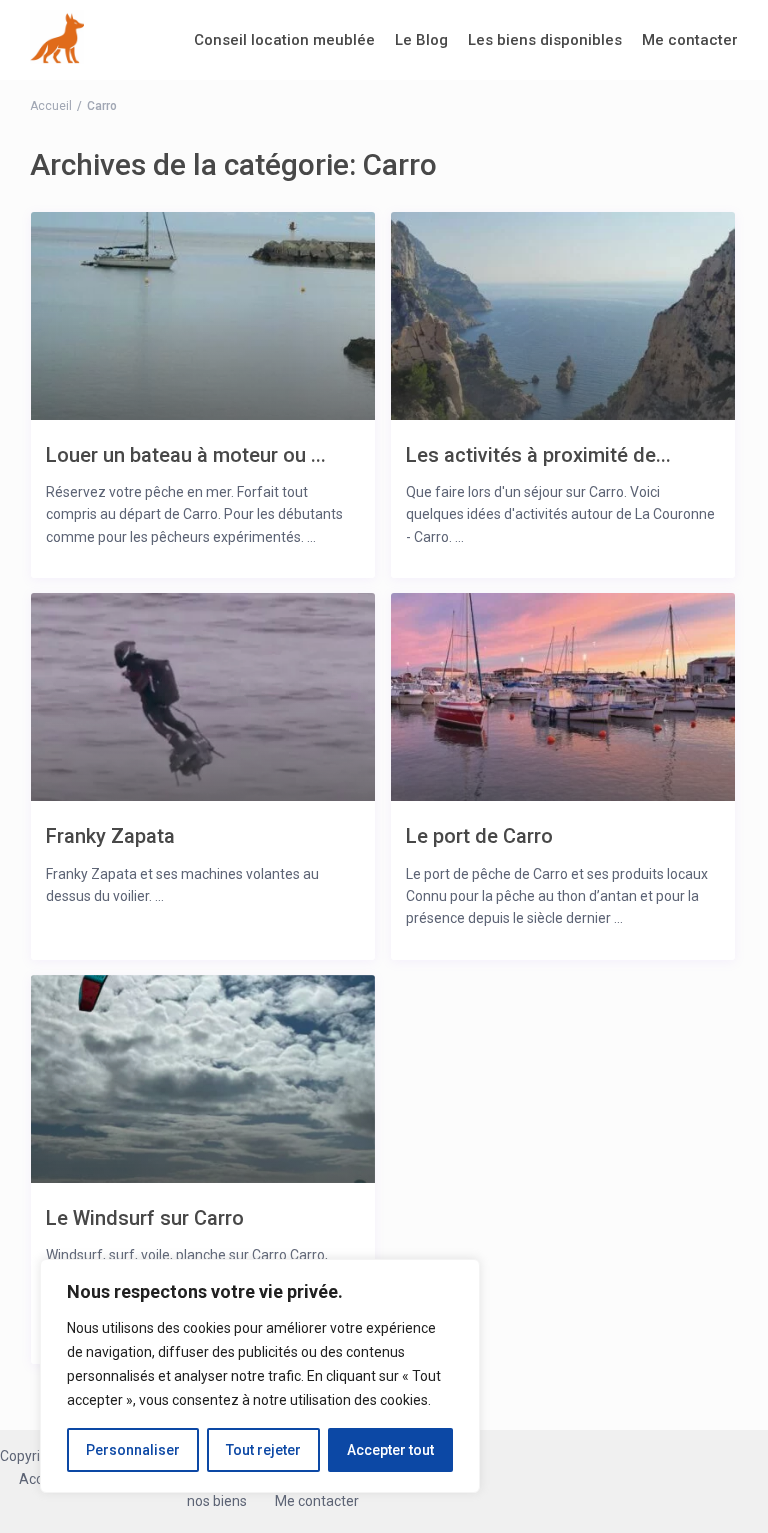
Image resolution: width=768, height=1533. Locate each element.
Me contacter (690, 40)
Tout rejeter (263, 1450)
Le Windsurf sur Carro (145, 1217)
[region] (260, 1376)
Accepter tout (390, 1450)
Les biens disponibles (545, 40)
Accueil (51, 106)
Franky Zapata (110, 835)
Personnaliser (133, 1450)
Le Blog (421, 40)
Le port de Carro (479, 835)
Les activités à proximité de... (538, 454)
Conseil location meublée (284, 40)
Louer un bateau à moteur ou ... (186, 454)
